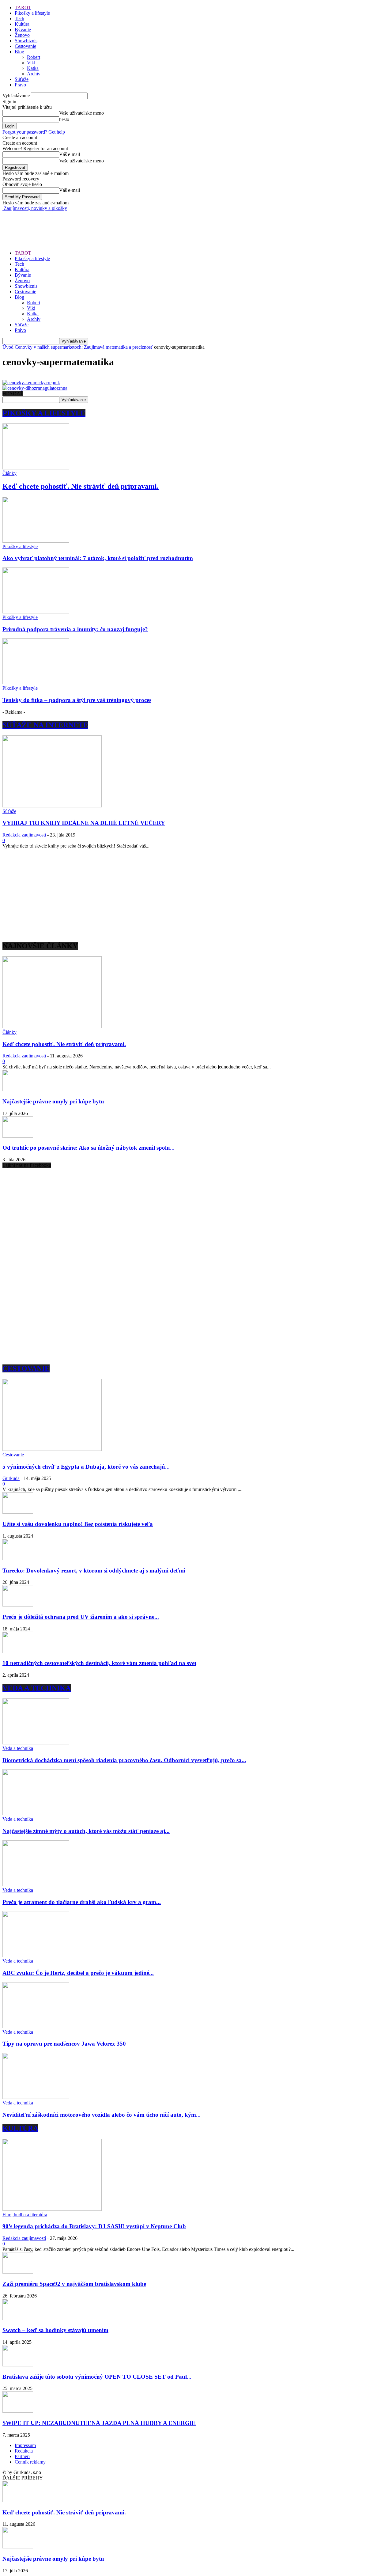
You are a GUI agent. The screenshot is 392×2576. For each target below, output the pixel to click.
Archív (34, 74)
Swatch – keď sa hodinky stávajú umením (55, 2330)
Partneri (22, 2456)
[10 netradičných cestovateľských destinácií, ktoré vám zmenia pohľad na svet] (18, 1651)
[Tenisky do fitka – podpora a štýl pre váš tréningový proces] (36, 683)
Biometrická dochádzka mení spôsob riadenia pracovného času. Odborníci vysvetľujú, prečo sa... (124, 1760)
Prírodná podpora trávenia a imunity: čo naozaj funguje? (75, 629)
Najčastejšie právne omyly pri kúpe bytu (53, 1101)
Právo (20, 85)
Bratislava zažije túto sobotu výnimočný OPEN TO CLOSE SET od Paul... (97, 2377)
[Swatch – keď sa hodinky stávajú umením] (18, 2318)
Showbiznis (26, 41)
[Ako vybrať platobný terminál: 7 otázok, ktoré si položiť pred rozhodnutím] (36, 541)
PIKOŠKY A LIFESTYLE (44, 413)
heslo (64, 119)
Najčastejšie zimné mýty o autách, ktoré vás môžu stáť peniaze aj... (86, 1831)
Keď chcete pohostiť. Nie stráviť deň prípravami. (81, 486)
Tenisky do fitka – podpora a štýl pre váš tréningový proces (77, 700)
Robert (34, 57)
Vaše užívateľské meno (81, 113)
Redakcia (24, 2451)
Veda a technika (18, 1748)
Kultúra (22, 24)
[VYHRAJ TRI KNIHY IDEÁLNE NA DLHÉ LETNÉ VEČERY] (52, 806)
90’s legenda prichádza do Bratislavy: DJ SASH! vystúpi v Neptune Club (94, 2226)
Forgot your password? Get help (34, 132)
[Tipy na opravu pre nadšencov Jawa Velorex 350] (36, 2026)
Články (9, 473)
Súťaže (22, 79)
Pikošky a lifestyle (32, 13)
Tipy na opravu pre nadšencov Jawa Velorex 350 (64, 2044)
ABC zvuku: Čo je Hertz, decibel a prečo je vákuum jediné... (78, 1973)
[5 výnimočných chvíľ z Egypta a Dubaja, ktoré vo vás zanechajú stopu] (52, 1449)
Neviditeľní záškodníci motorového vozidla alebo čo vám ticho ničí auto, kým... (102, 2115)
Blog (19, 52)
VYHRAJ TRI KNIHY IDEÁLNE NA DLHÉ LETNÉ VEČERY (84, 823)
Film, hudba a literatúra (25, 2215)
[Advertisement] (114, 225)
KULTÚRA (20, 2128)
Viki (31, 63)
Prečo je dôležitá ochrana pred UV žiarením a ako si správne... (81, 1617)
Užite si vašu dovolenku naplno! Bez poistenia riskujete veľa (78, 1524)
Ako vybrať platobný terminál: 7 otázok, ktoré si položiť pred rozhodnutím (98, 558)
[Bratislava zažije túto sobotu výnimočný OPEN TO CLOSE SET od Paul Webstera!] (18, 2365)
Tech (19, 19)
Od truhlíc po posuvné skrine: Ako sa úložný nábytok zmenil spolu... (89, 1148)
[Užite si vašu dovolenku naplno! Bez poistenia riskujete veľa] (18, 1512)
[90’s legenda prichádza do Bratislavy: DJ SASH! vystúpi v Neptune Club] (52, 2209)
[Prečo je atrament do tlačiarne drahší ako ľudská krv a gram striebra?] (36, 1885)
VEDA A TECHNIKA (37, 1688)
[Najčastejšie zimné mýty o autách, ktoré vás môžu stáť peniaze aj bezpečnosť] (36, 1813)
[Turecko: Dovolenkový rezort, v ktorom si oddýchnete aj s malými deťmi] (18, 1559)
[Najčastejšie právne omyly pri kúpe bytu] (18, 1089)
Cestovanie (25, 46)
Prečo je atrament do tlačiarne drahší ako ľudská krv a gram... (82, 1902)
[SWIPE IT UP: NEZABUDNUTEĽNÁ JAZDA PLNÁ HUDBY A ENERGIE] (18, 2411)
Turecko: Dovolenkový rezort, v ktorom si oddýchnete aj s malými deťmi (94, 1571)
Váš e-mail (70, 154)
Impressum (25, 2445)
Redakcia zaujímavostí (24, 835)
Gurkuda (11, 1478)
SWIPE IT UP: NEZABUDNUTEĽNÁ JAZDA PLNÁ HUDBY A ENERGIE (99, 2423)
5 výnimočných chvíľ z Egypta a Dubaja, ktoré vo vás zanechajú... (86, 1467)
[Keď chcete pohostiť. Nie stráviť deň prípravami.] (36, 468)
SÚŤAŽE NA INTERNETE (45, 725)
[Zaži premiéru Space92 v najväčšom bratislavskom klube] (18, 2272)
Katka (33, 68)
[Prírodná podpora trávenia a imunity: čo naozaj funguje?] (36, 612)
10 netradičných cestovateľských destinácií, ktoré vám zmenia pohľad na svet (99, 1663)
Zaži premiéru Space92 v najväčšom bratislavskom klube (74, 2284)
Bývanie (23, 30)
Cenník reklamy (30, 2462)
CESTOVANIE (26, 1368)
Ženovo (22, 35)
